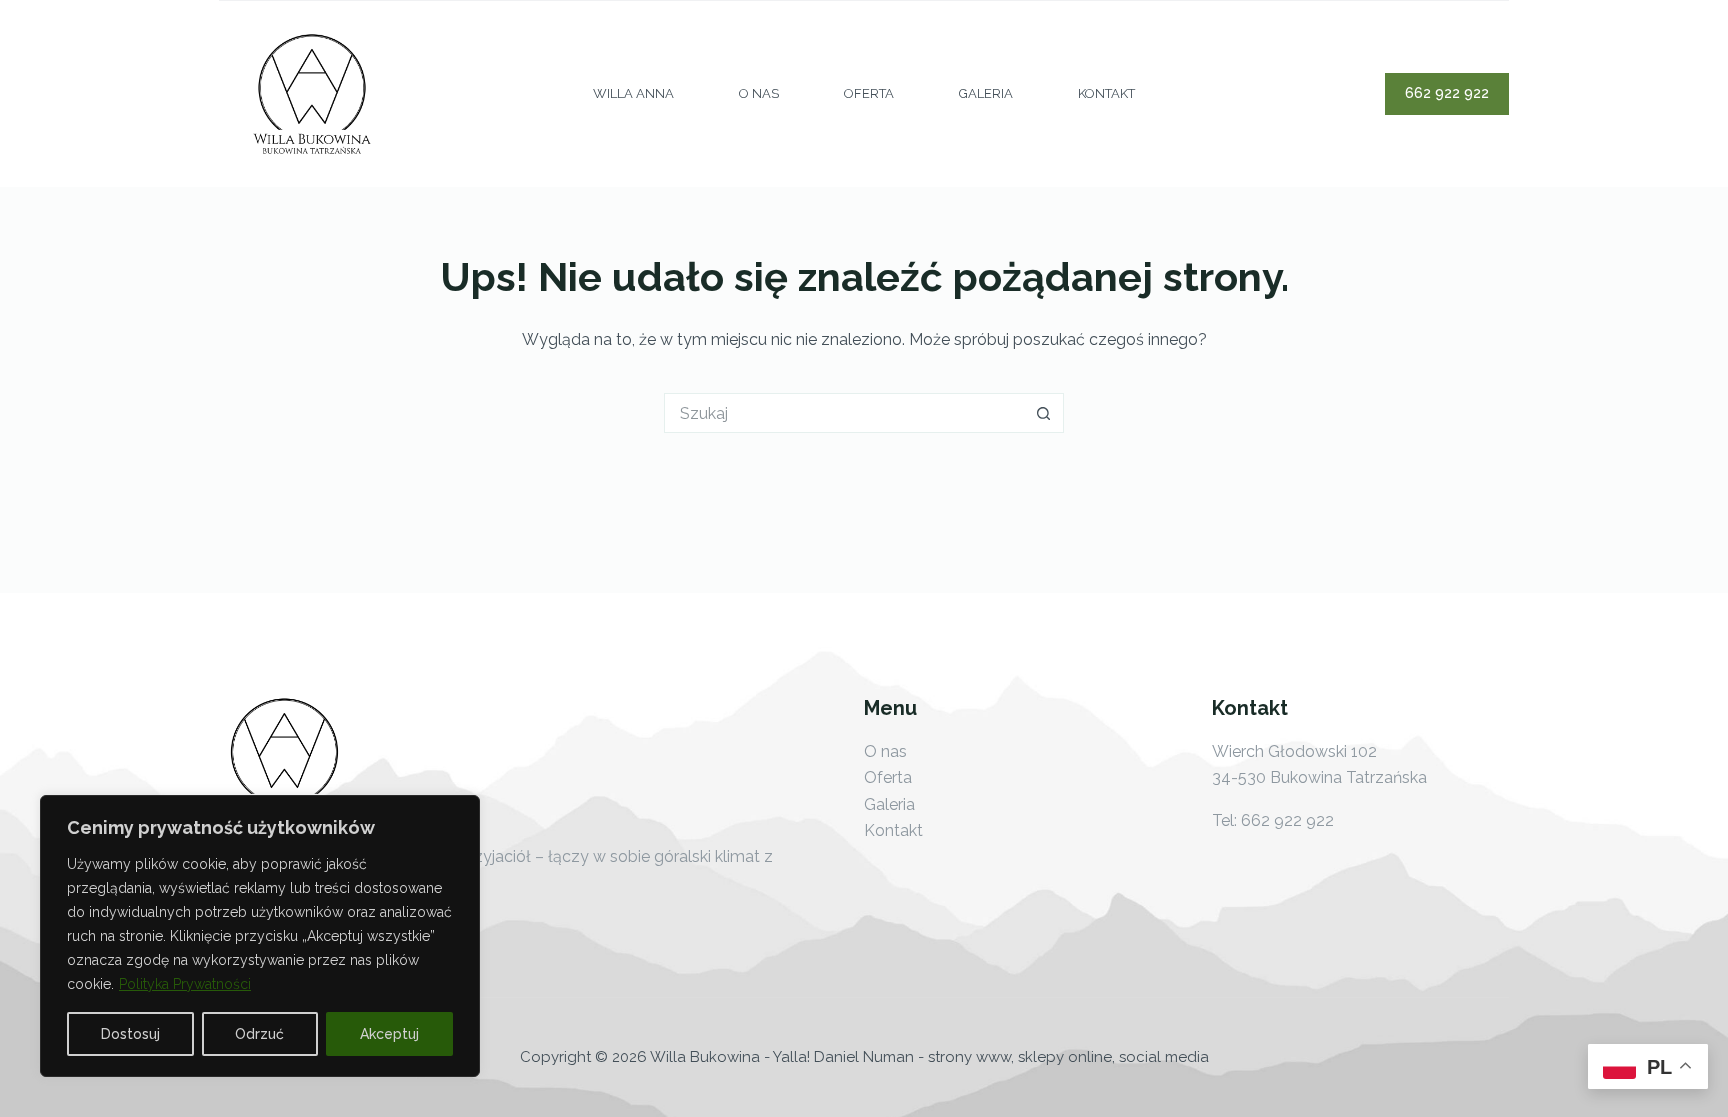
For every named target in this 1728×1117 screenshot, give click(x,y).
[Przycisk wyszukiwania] (1044, 413)
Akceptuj (389, 1034)
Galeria (986, 93)
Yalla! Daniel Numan (843, 1057)
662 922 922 (1447, 93)
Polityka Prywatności (185, 984)
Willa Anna (633, 93)
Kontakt (1106, 93)
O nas (759, 93)
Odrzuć (259, 1034)
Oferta (869, 93)
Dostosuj (130, 1034)
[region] (260, 936)
